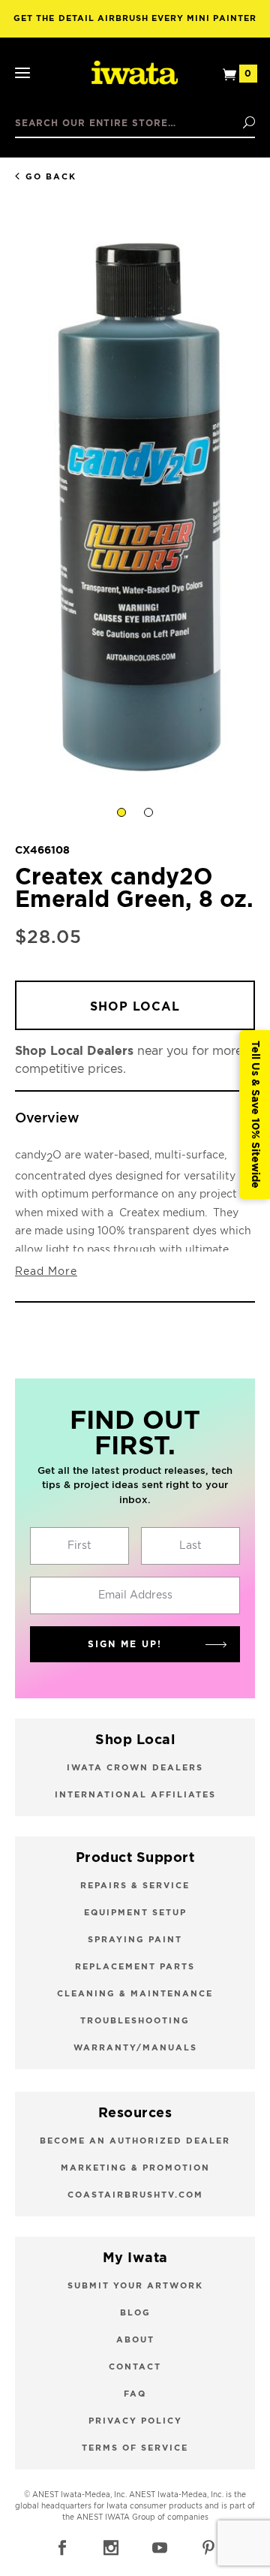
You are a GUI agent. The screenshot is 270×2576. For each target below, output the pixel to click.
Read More (46, 1272)
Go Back (51, 177)
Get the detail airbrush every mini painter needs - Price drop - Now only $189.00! (135, 26)
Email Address (135, 1595)
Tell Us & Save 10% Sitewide (255, 1115)
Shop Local (135, 1007)
